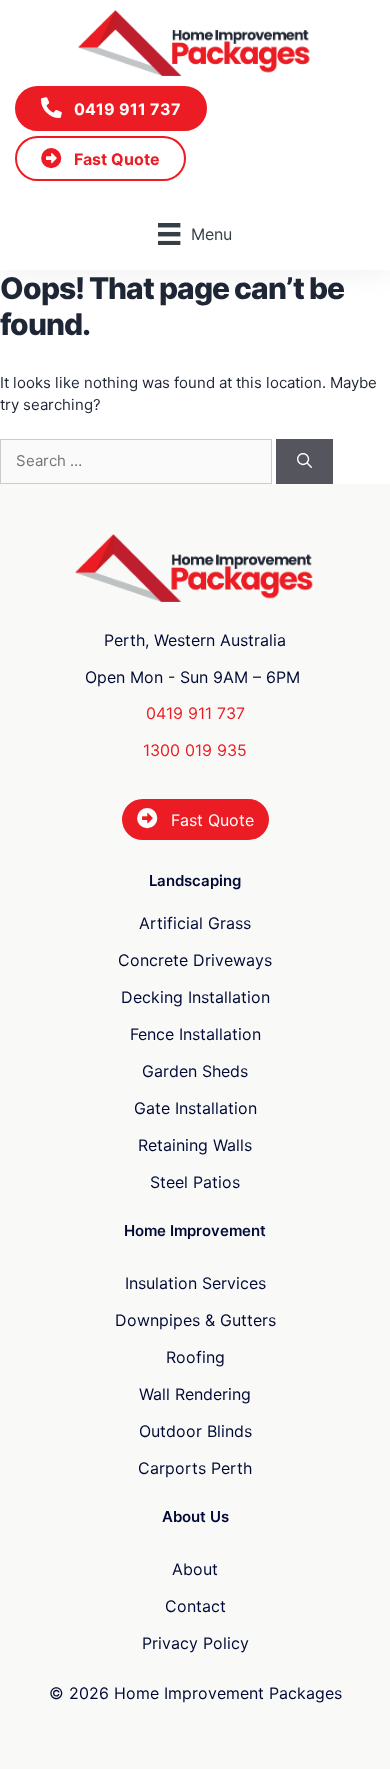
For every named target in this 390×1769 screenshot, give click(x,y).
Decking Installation (195, 997)
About (195, 1569)
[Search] (304, 461)
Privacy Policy (195, 1643)
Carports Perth (195, 1468)
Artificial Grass (195, 923)
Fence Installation (195, 1034)
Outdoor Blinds (195, 1431)
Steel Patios (195, 1182)
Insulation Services (195, 1283)
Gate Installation (195, 1108)
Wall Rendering (195, 1394)
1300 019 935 (195, 750)
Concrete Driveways (195, 960)
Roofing (195, 1357)
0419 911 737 (195, 713)
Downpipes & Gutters (195, 1320)
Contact (195, 1606)
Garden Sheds (195, 1071)
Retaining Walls (195, 1145)
